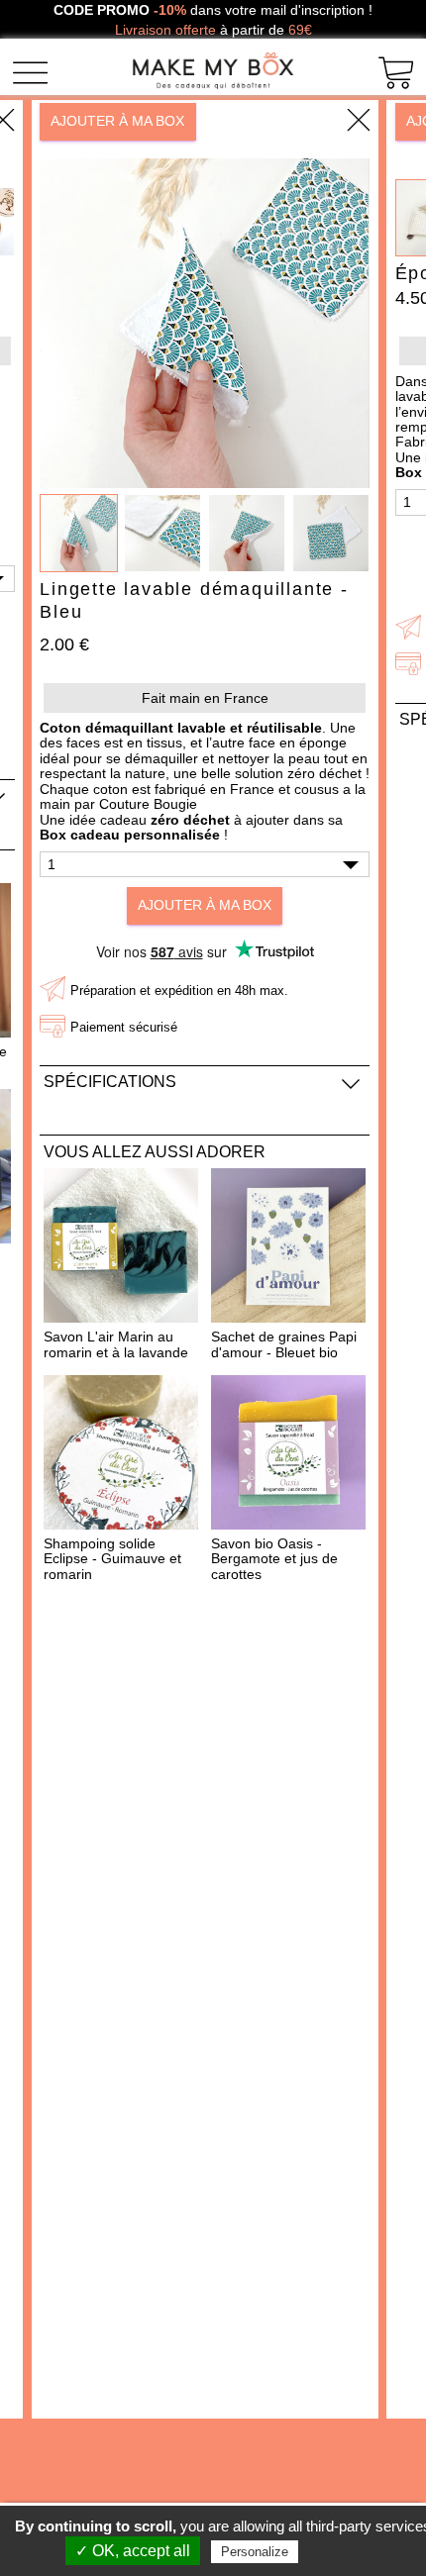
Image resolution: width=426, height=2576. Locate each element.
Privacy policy (345, 2551)
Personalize (255, 2552)
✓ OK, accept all (133, 2551)
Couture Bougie (148, 804)
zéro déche (188, 820)
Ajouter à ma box (117, 121)
